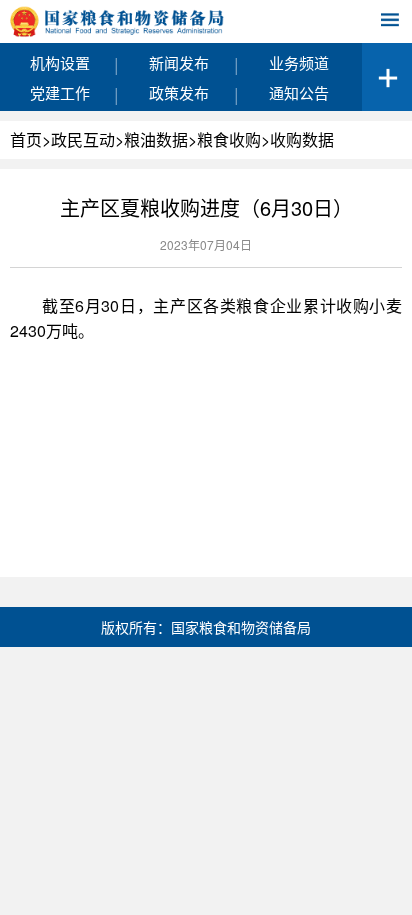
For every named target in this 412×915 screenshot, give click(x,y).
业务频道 (299, 62)
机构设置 (60, 62)
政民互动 (83, 139)
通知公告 (299, 92)
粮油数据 (156, 139)
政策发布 (179, 92)
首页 (26, 139)
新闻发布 (179, 62)
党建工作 (60, 92)
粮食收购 (229, 139)
